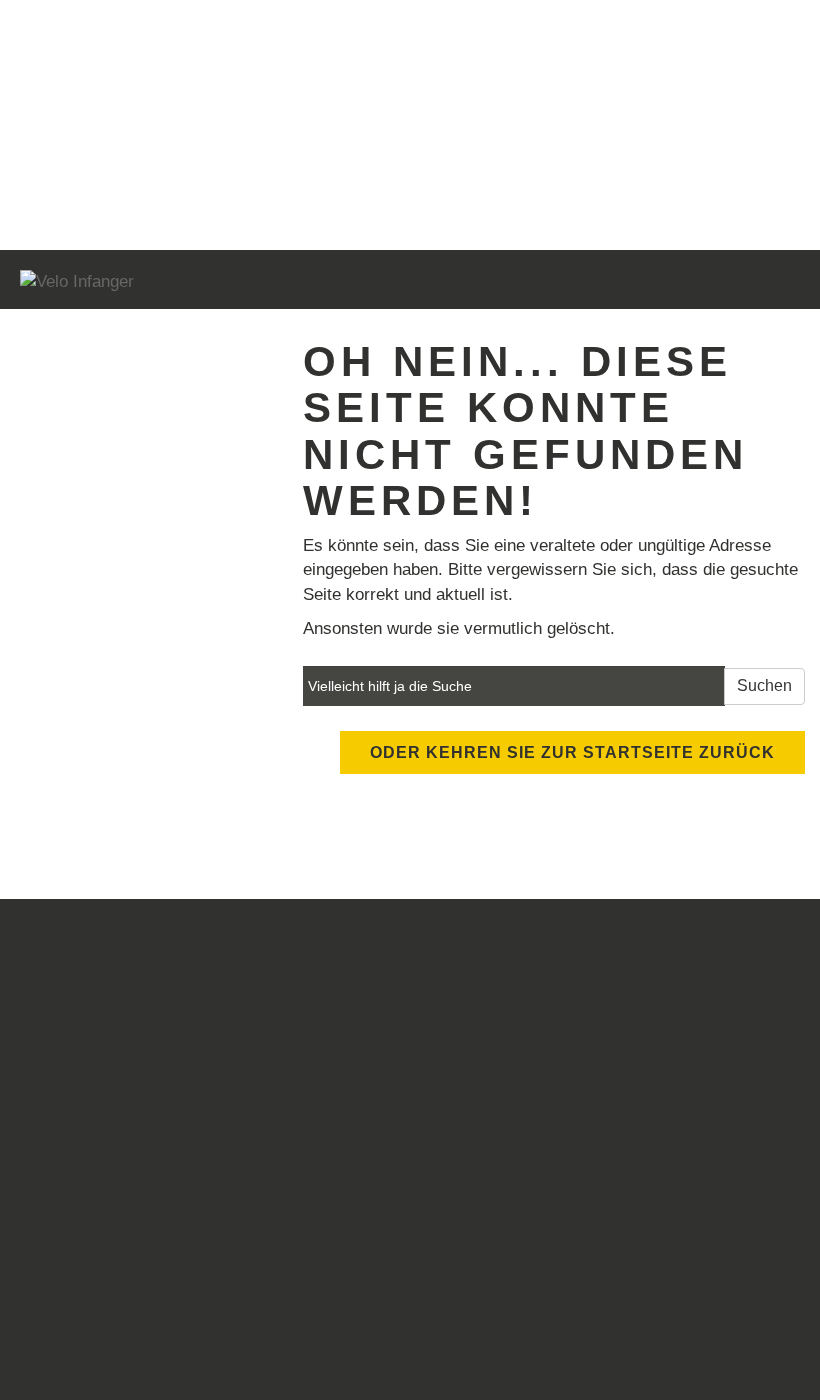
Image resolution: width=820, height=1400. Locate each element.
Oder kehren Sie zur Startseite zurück (572, 752)
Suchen (764, 685)
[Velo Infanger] (207, 282)
